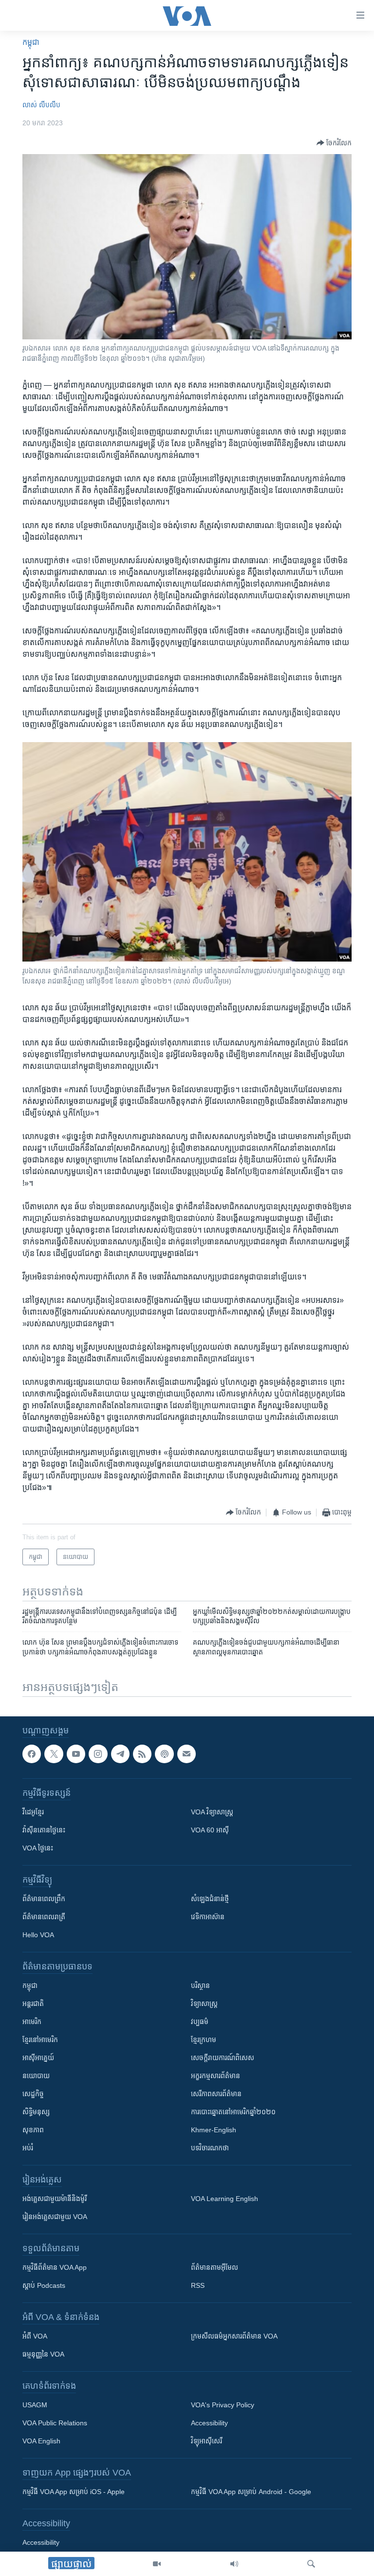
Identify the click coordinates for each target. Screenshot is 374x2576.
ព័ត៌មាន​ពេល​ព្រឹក (44, 1899)
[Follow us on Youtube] (76, 1754)
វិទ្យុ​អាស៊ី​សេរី (206, 2441)
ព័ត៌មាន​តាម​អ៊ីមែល (215, 2267)
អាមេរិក (32, 2022)
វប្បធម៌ (200, 2022)
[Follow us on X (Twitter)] (54, 1754)
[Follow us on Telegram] (120, 1754)
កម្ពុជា (31, 42)
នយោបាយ (36, 2076)
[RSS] (142, 1754)
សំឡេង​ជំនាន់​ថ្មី (210, 1899)
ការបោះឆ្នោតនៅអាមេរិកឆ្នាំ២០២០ (233, 2112)
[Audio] (234, 2564)
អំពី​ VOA (35, 2336)
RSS (198, 2285)
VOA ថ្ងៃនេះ (38, 1848)
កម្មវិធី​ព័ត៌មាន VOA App (55, 2267)
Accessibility (209, 2423)
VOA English (41, 2441)
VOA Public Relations (55, 2423)
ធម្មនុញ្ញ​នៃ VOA (43, 2354)
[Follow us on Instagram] (98, 1754)
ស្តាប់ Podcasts (44, 2285)
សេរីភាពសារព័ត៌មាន (216, 2094)
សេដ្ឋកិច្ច (33, 2094)
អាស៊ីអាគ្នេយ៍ (38, 2058)
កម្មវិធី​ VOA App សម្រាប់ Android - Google (251, 2492)
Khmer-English (214, 2130)
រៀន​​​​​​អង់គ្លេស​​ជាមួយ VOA (55, 2217)
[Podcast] (164, 1754)
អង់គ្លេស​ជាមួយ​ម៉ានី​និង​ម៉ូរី (55, 2199)
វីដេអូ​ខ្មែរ (33, 1812)
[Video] (157, 2564)
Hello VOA (38, 1935)
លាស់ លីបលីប (41, 105)
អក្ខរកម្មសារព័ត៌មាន (215, 2076)
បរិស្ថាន (200, 1986)
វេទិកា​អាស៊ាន (208, 1917)
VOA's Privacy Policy (223, 2405)
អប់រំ (28, 2148)
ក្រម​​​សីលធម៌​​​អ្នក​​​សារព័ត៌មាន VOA (234, 2336)
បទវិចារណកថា (210, 2148)
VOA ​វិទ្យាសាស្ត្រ (212, 1812)
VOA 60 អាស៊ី (210, 1830)
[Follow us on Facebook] (32, 1754)
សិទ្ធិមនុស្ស (36, 2112)
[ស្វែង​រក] (311, 2564)
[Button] (334, 143)
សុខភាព (33, 2130)
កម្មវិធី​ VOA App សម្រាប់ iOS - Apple (74, 2492)
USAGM (35, 2405)
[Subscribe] (187, 1754)
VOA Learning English (224, 2199)
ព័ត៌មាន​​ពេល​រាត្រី (44, 1917)
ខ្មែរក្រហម (204, 2040)
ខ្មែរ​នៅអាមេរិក (40, 2040)
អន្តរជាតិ (33, 2004)
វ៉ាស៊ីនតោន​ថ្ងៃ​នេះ (44, 1830)
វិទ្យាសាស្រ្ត (204, 2004)
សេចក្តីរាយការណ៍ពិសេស (223, 2058)
